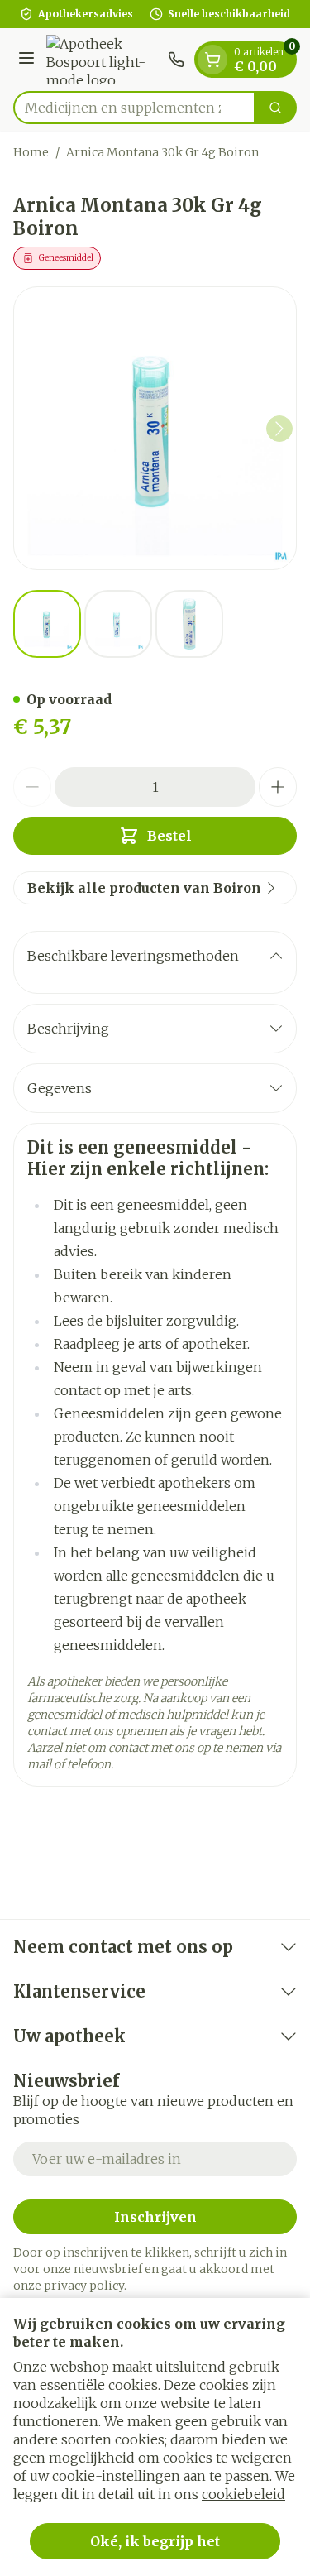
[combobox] (134, 108)
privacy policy (84, 2286)
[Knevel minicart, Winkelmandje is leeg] (212, 60)
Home (31, 152)
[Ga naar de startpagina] (104, 60)
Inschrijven (155, 2217)
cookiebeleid (243, 2494)
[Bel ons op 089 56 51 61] (176, 60)
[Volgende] (279, 429)
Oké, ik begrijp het (155, 2541)
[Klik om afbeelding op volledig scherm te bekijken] (155, 428)
